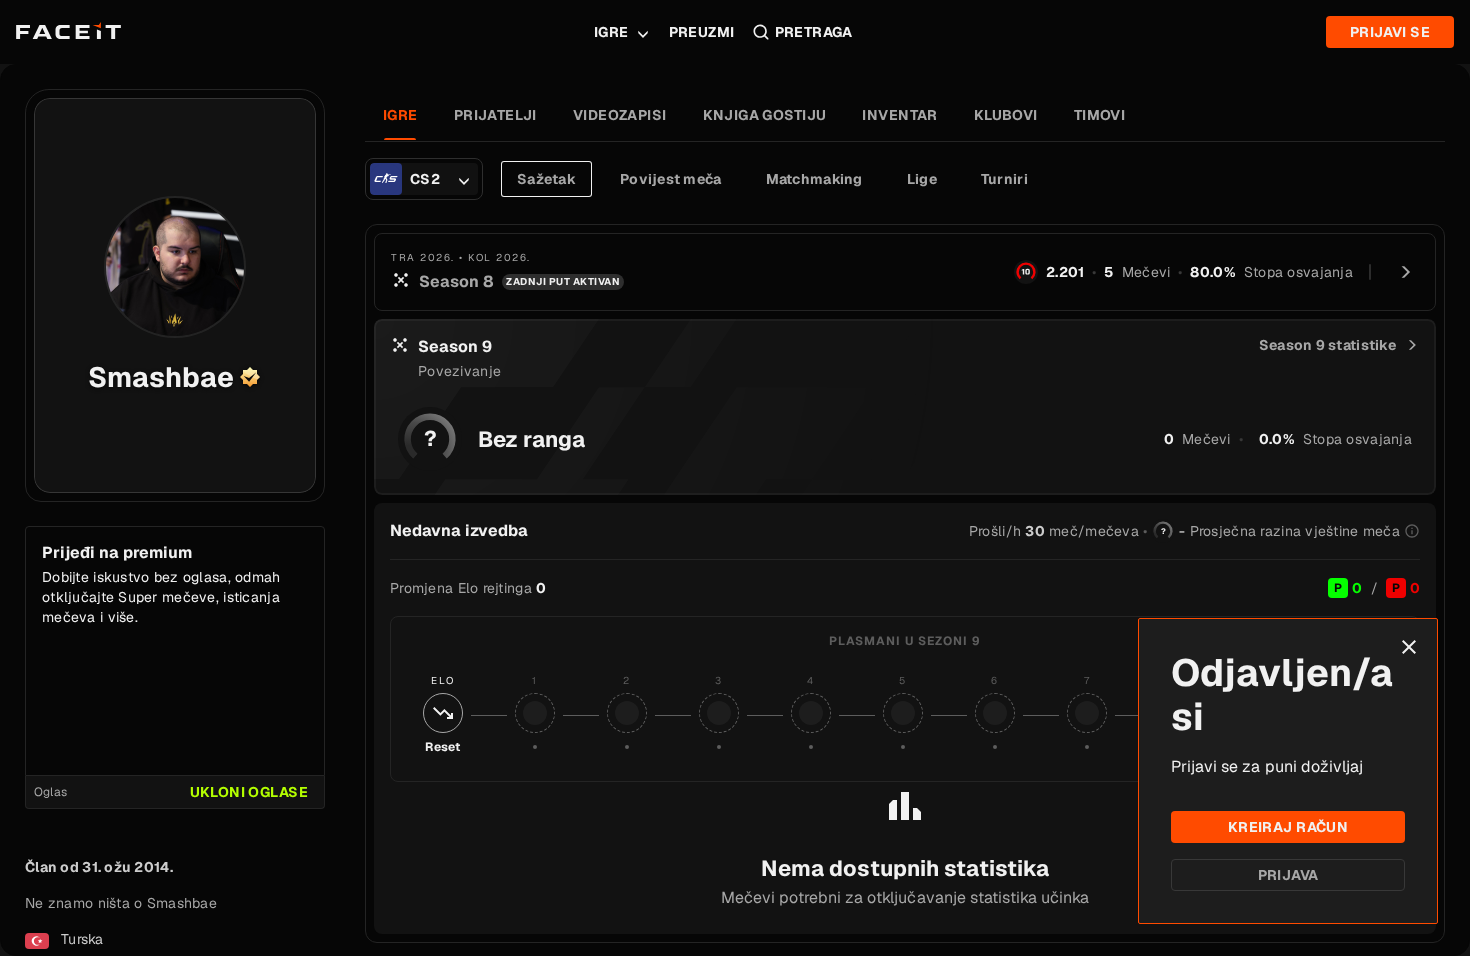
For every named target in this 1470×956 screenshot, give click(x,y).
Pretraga (814, 32)
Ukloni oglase (249, 792)
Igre (611, 32)
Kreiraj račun (1288, 827)
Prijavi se (1390, 32)
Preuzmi (702, 32)
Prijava (1288, 875)
